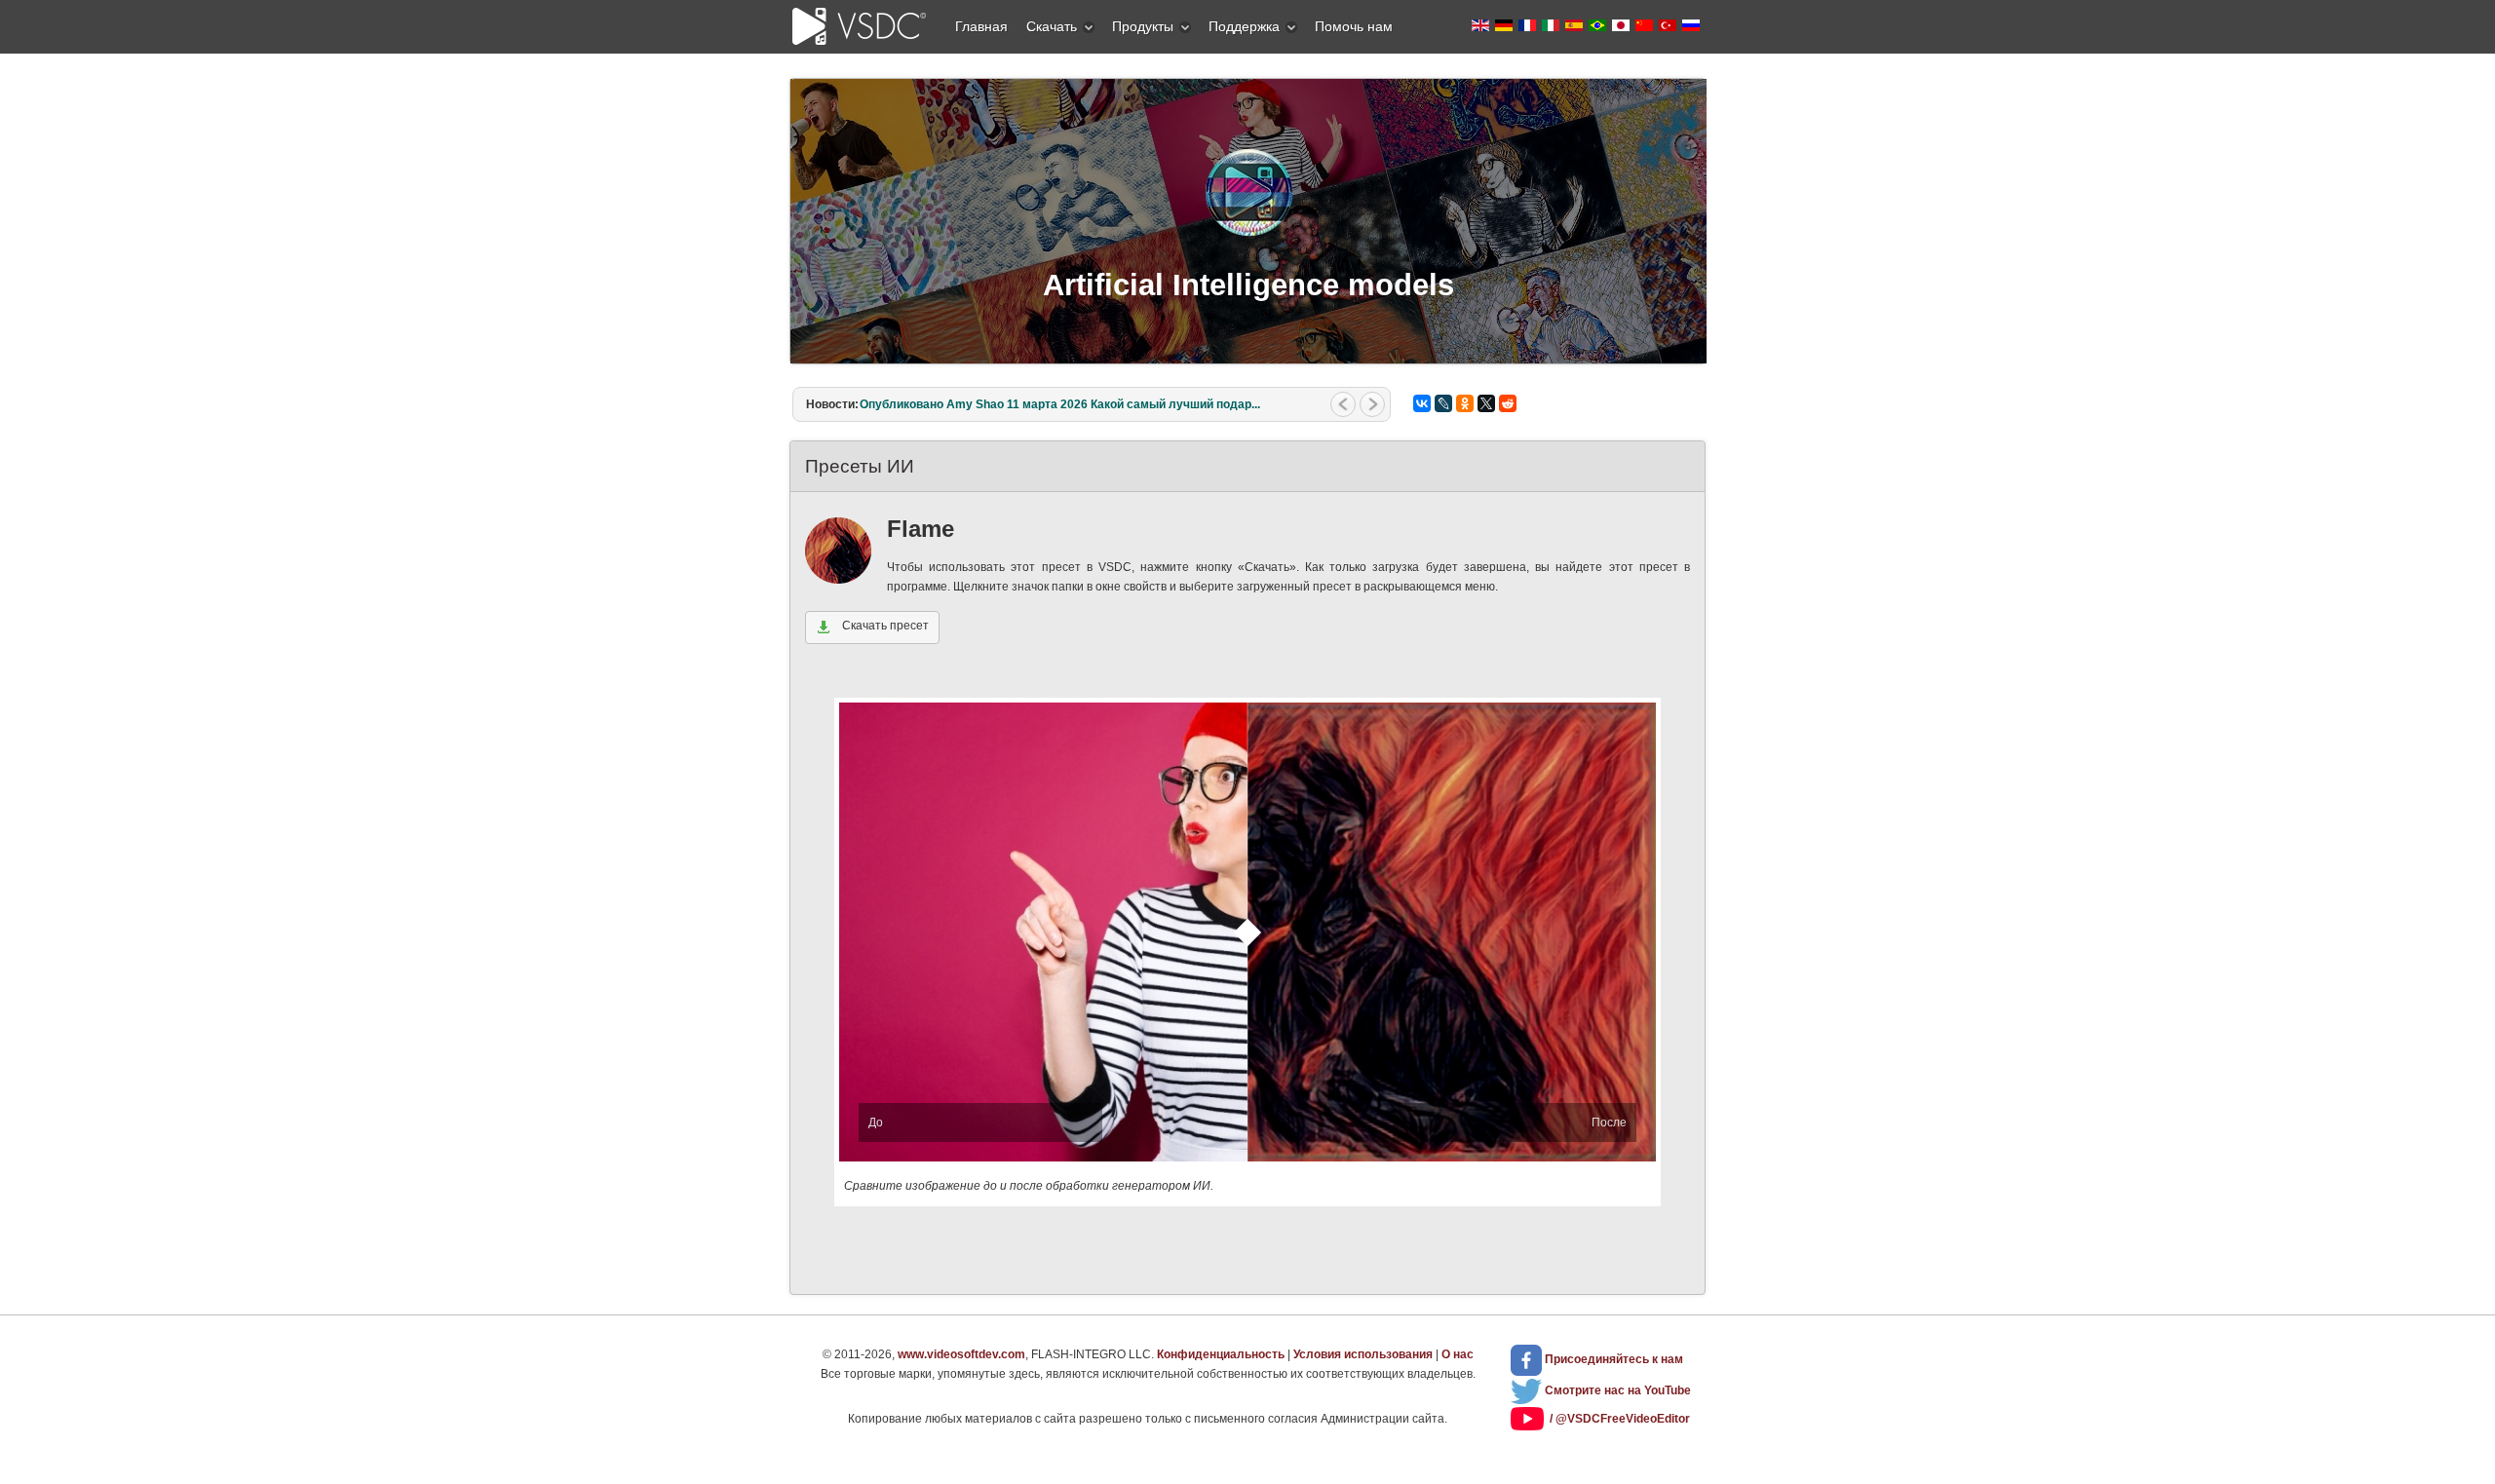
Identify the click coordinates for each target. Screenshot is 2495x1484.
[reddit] (1508, 403)
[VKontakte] (1422, 403)
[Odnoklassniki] (1465, 403)
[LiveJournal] (1443, 403)
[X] (1486, 403)
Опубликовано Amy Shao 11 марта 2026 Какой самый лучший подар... (1060, 404)
